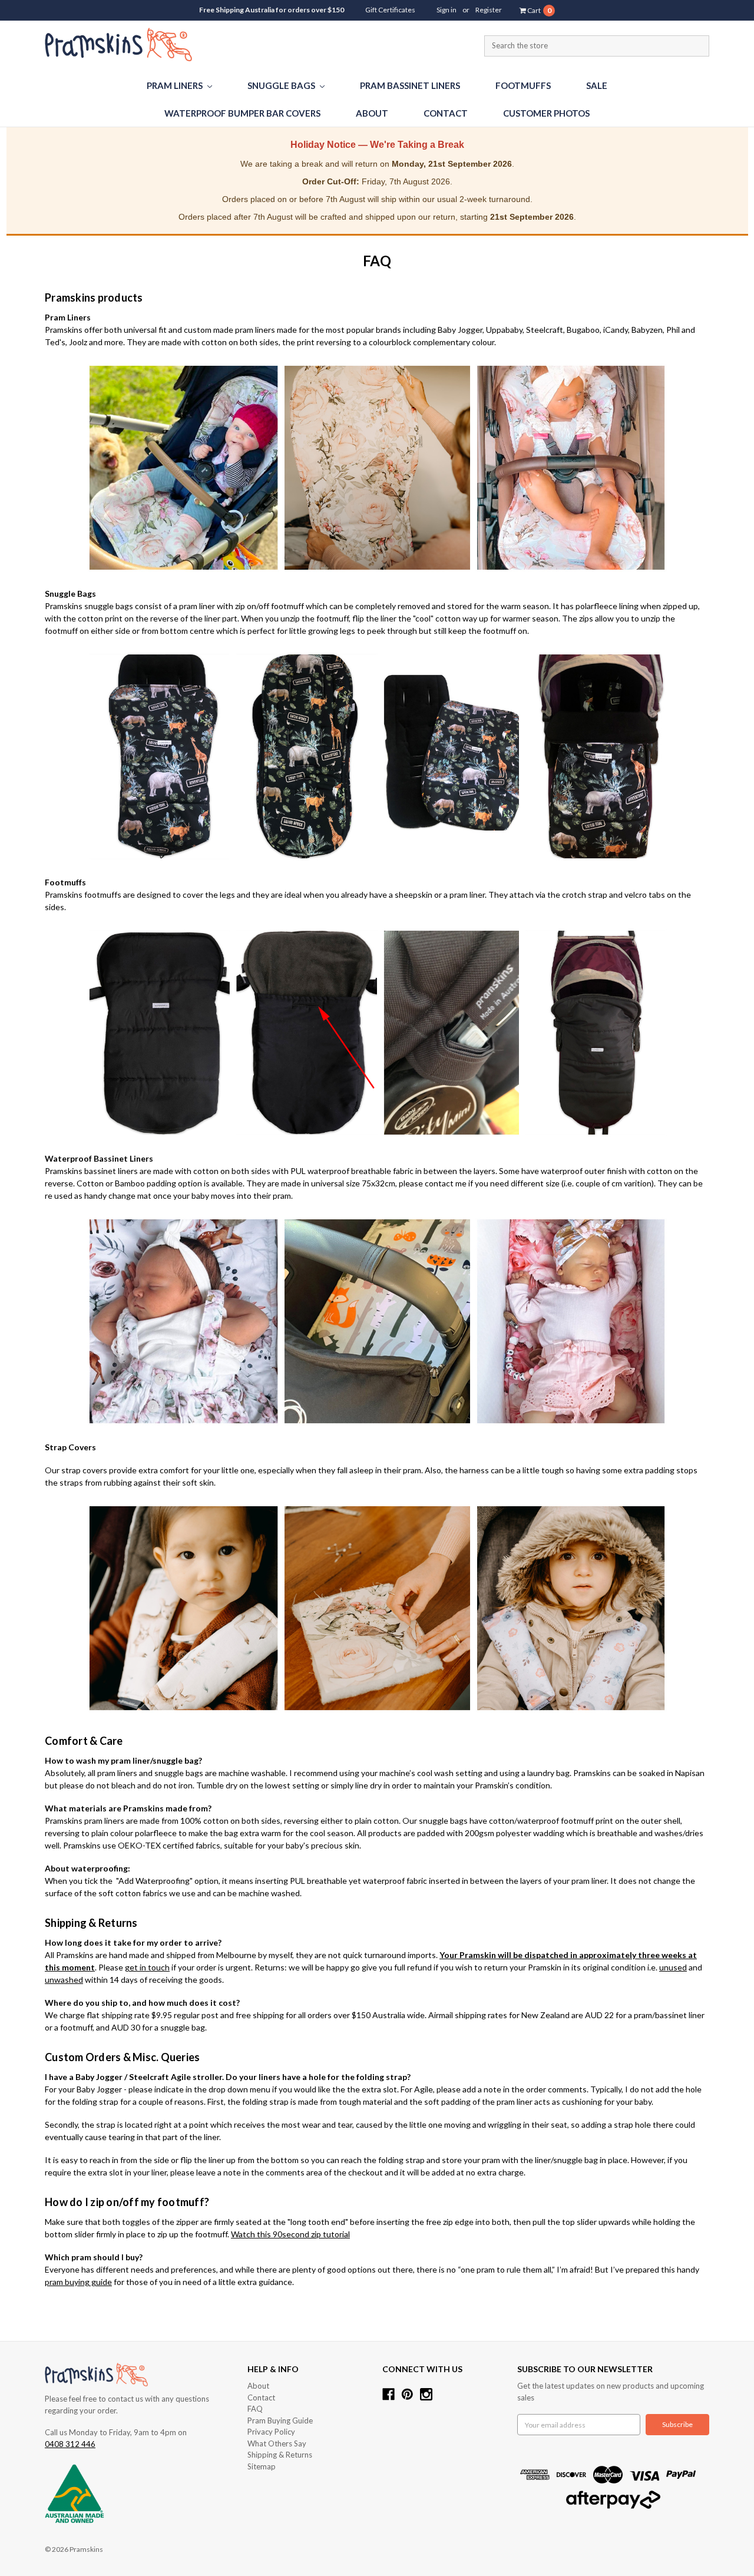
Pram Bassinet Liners (410, 85)
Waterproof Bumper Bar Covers (242, 113)
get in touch (147, 1967)
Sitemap (262, 2466)
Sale (597, 85)
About (372, 113)
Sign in (447, 10)
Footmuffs (523, 85)
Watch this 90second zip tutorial (290, 2234)
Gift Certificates (390, 10)
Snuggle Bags (282, 85)
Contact (446, 113)
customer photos (546, 113)
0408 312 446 (70, 2444)
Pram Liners (176, 85)
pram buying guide (78, 2282)
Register (489, 10)
